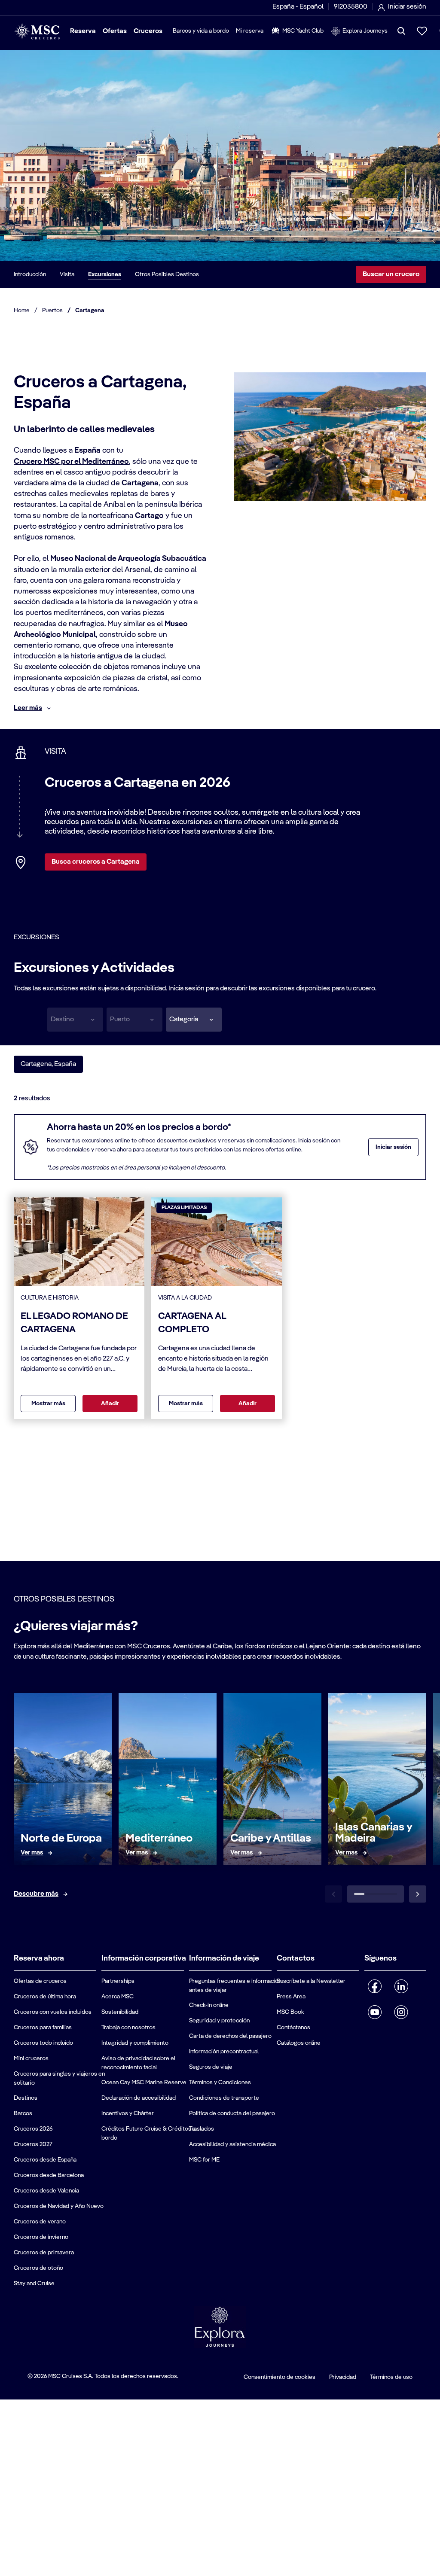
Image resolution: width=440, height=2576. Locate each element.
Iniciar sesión (393, 1147)
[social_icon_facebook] (375, 1986)
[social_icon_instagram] (401, 2012)
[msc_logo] (37, 31)
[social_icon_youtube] (375, 2012)
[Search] (401, 31)
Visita (67, 274)
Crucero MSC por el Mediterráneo (71, 462)
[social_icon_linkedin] (401, 1986)
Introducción (30, 274)
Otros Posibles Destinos (167, 274)
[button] (194, 1020)
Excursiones (105, 274)
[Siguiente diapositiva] (418, 1894)
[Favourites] (422, 31)
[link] (32, 1853)
